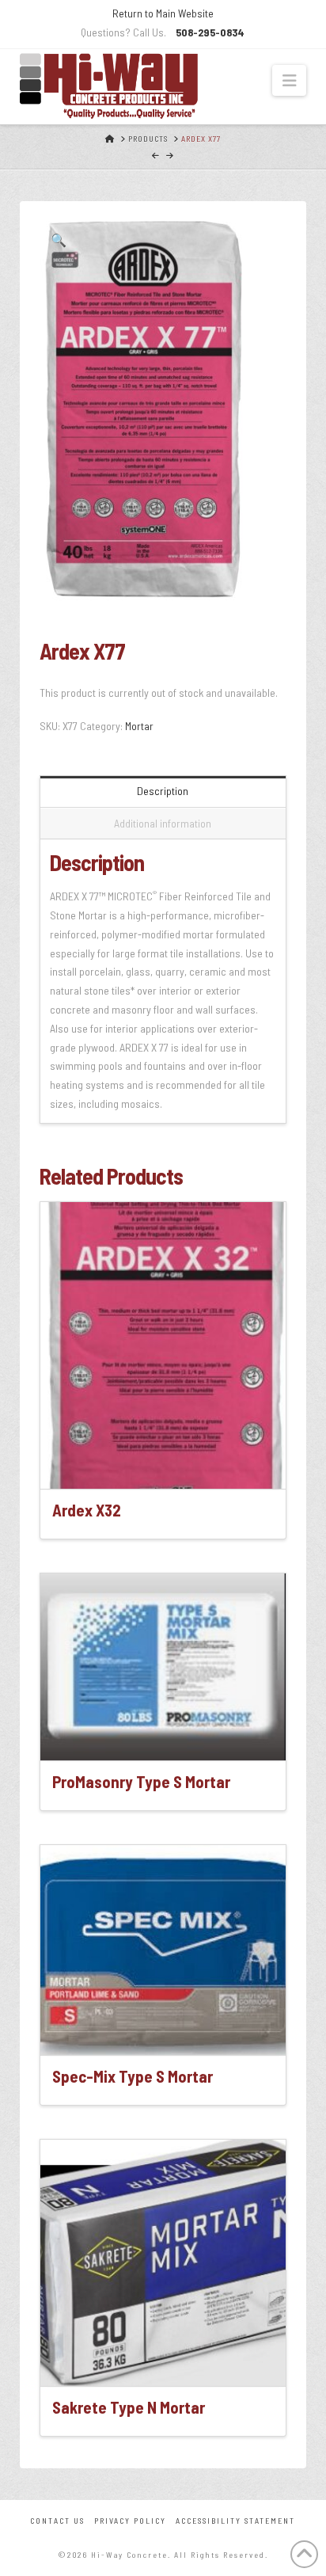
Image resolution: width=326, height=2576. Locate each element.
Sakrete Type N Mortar (129, 2407)
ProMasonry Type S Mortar (141, 1781)
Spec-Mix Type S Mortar (133, 2076)
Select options (168, 1463)
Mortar (139, 726)
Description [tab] (163, 791)
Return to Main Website (163, 13)
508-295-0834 (210, 32)
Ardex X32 (87, 1510)
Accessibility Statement (235, 2521)
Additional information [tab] (163, 823)
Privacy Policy (130, 2521)
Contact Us (57, 2521)
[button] (289, 80)
